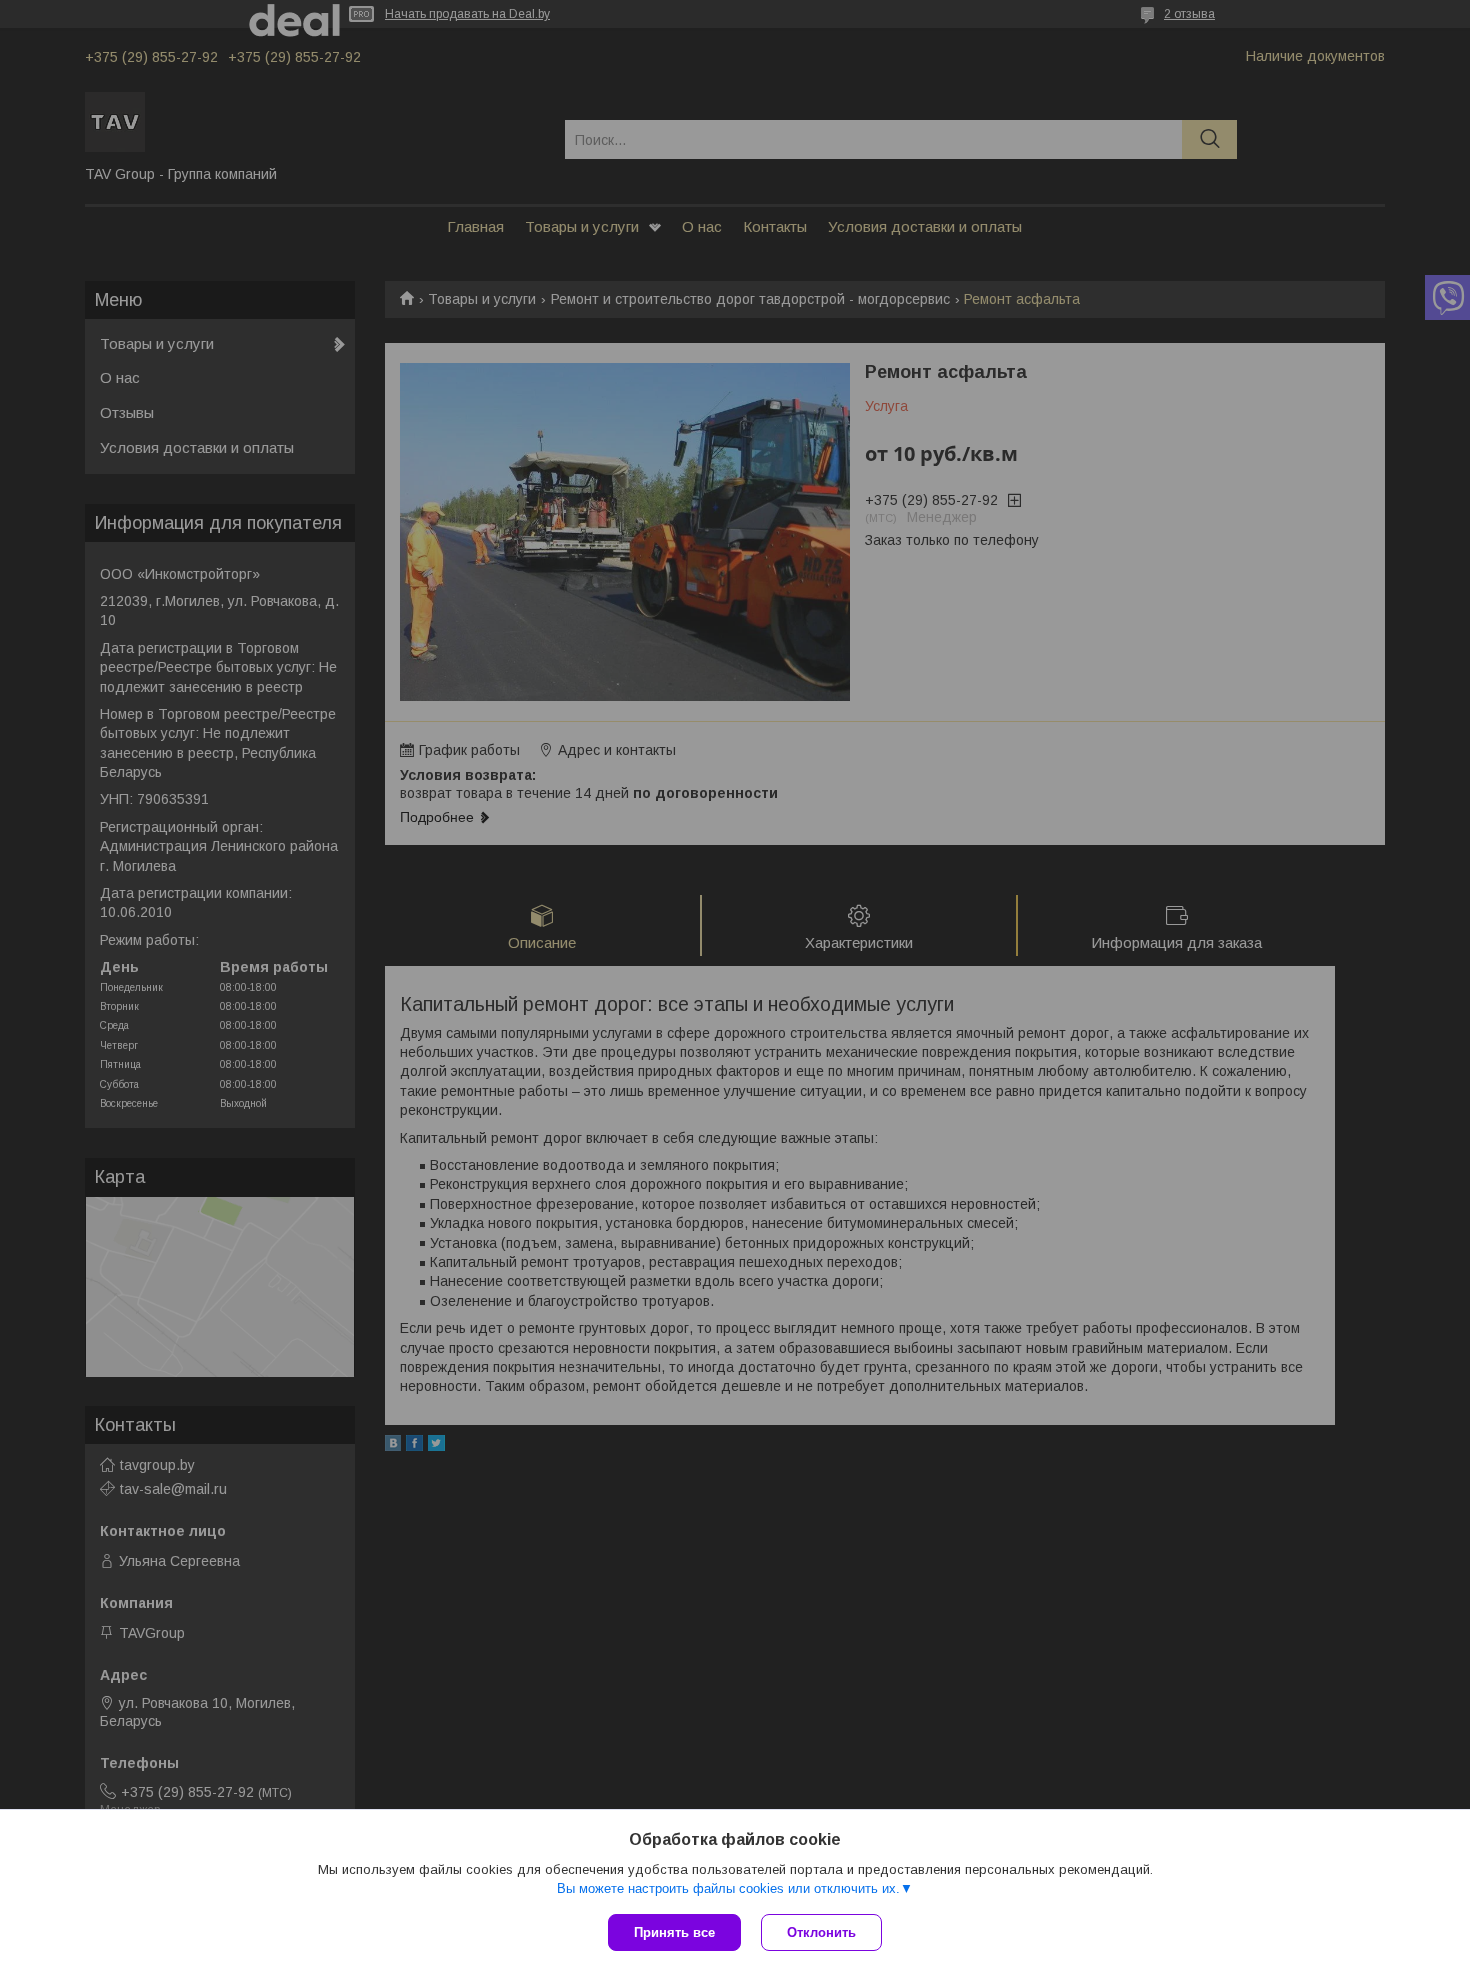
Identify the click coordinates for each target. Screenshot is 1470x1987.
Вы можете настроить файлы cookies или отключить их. (728, 1888)
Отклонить (821, 1932)
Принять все (674, 1932)
